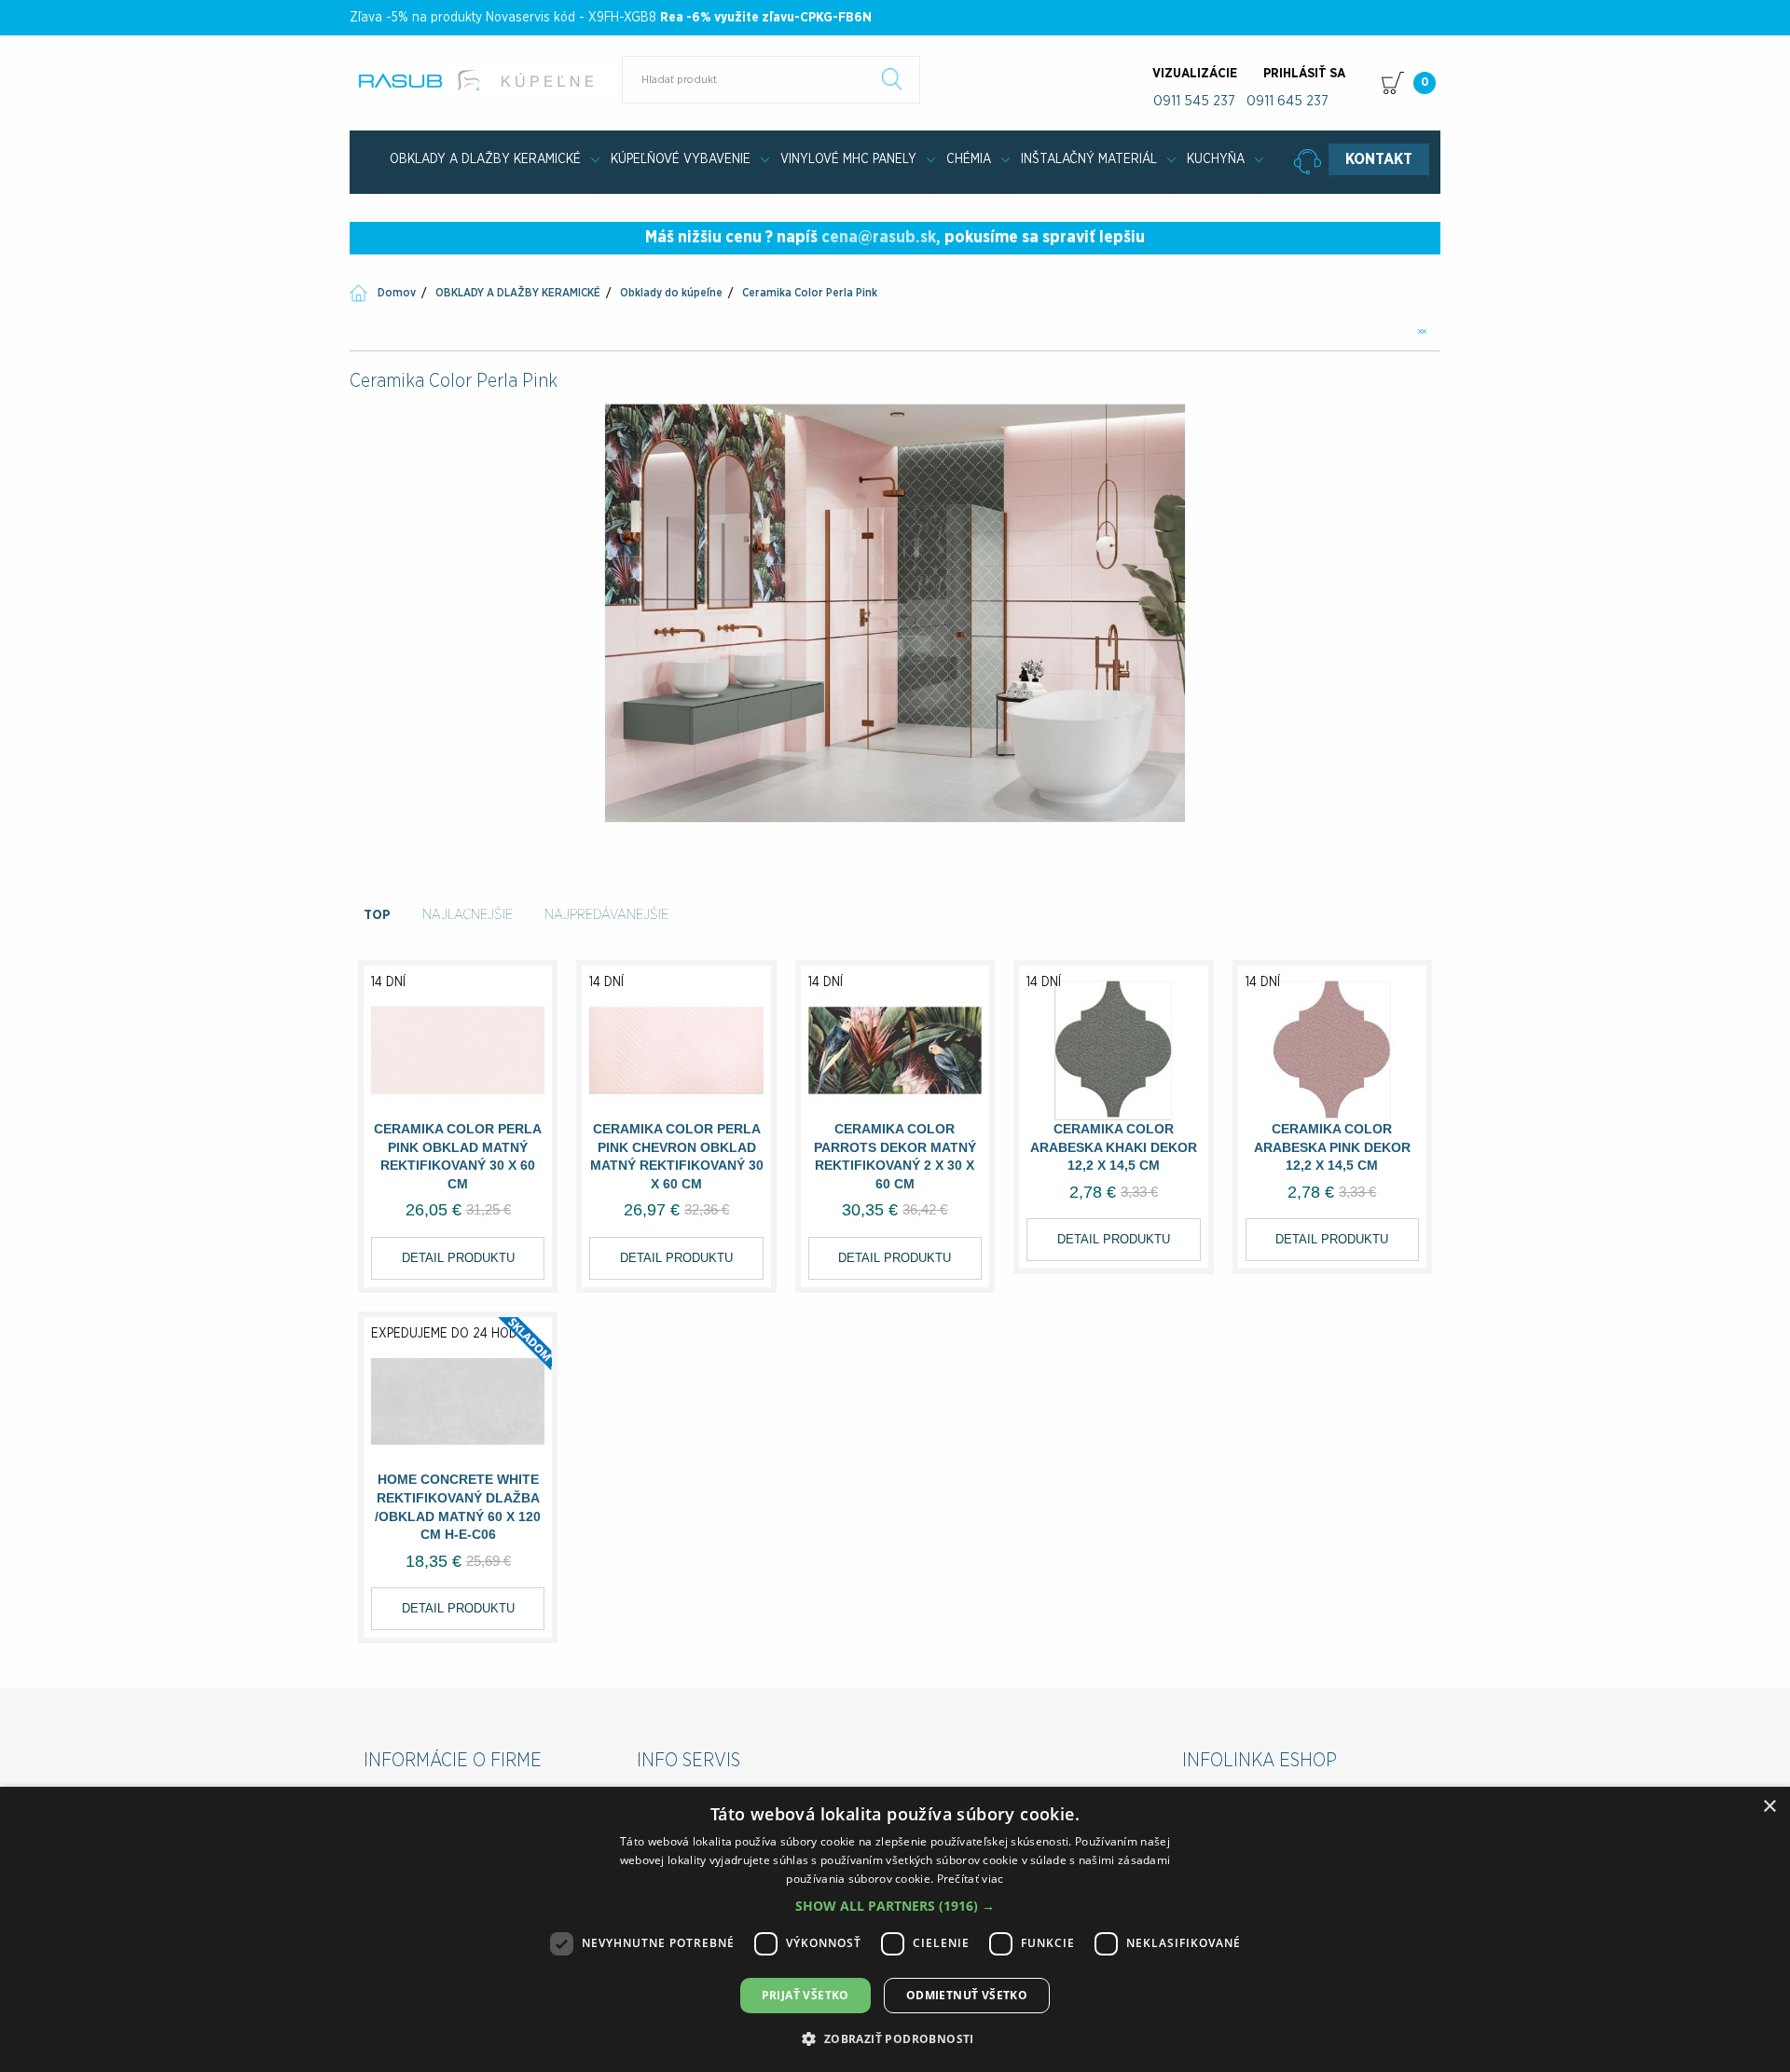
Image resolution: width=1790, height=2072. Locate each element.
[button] (895, 1906)
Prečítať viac (971, 1879)
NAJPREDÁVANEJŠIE (606, 915)
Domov (397, 293)
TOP (377, 915)
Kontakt (1379, 159)
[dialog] (895, 1929)
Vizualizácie (1195, 74)
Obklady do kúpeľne (671, 293)
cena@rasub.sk (879, 238)
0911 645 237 (1287, 101)
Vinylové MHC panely (848, 159)
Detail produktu (458, 1258)
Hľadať (892, 79)
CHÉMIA (969, 159)
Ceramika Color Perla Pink (810, 293)
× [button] (1769, 1807)
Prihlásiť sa (1304, 74)
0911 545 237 (1194, 101)
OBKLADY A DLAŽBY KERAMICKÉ (485, 159)
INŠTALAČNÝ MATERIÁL (1089, 159)
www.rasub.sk (487, 80)
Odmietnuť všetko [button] (967, 1995)
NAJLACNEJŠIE (468, 915)
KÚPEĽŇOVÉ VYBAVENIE (681, 159)
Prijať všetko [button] (805, 1995)
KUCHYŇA (1216, 159)
